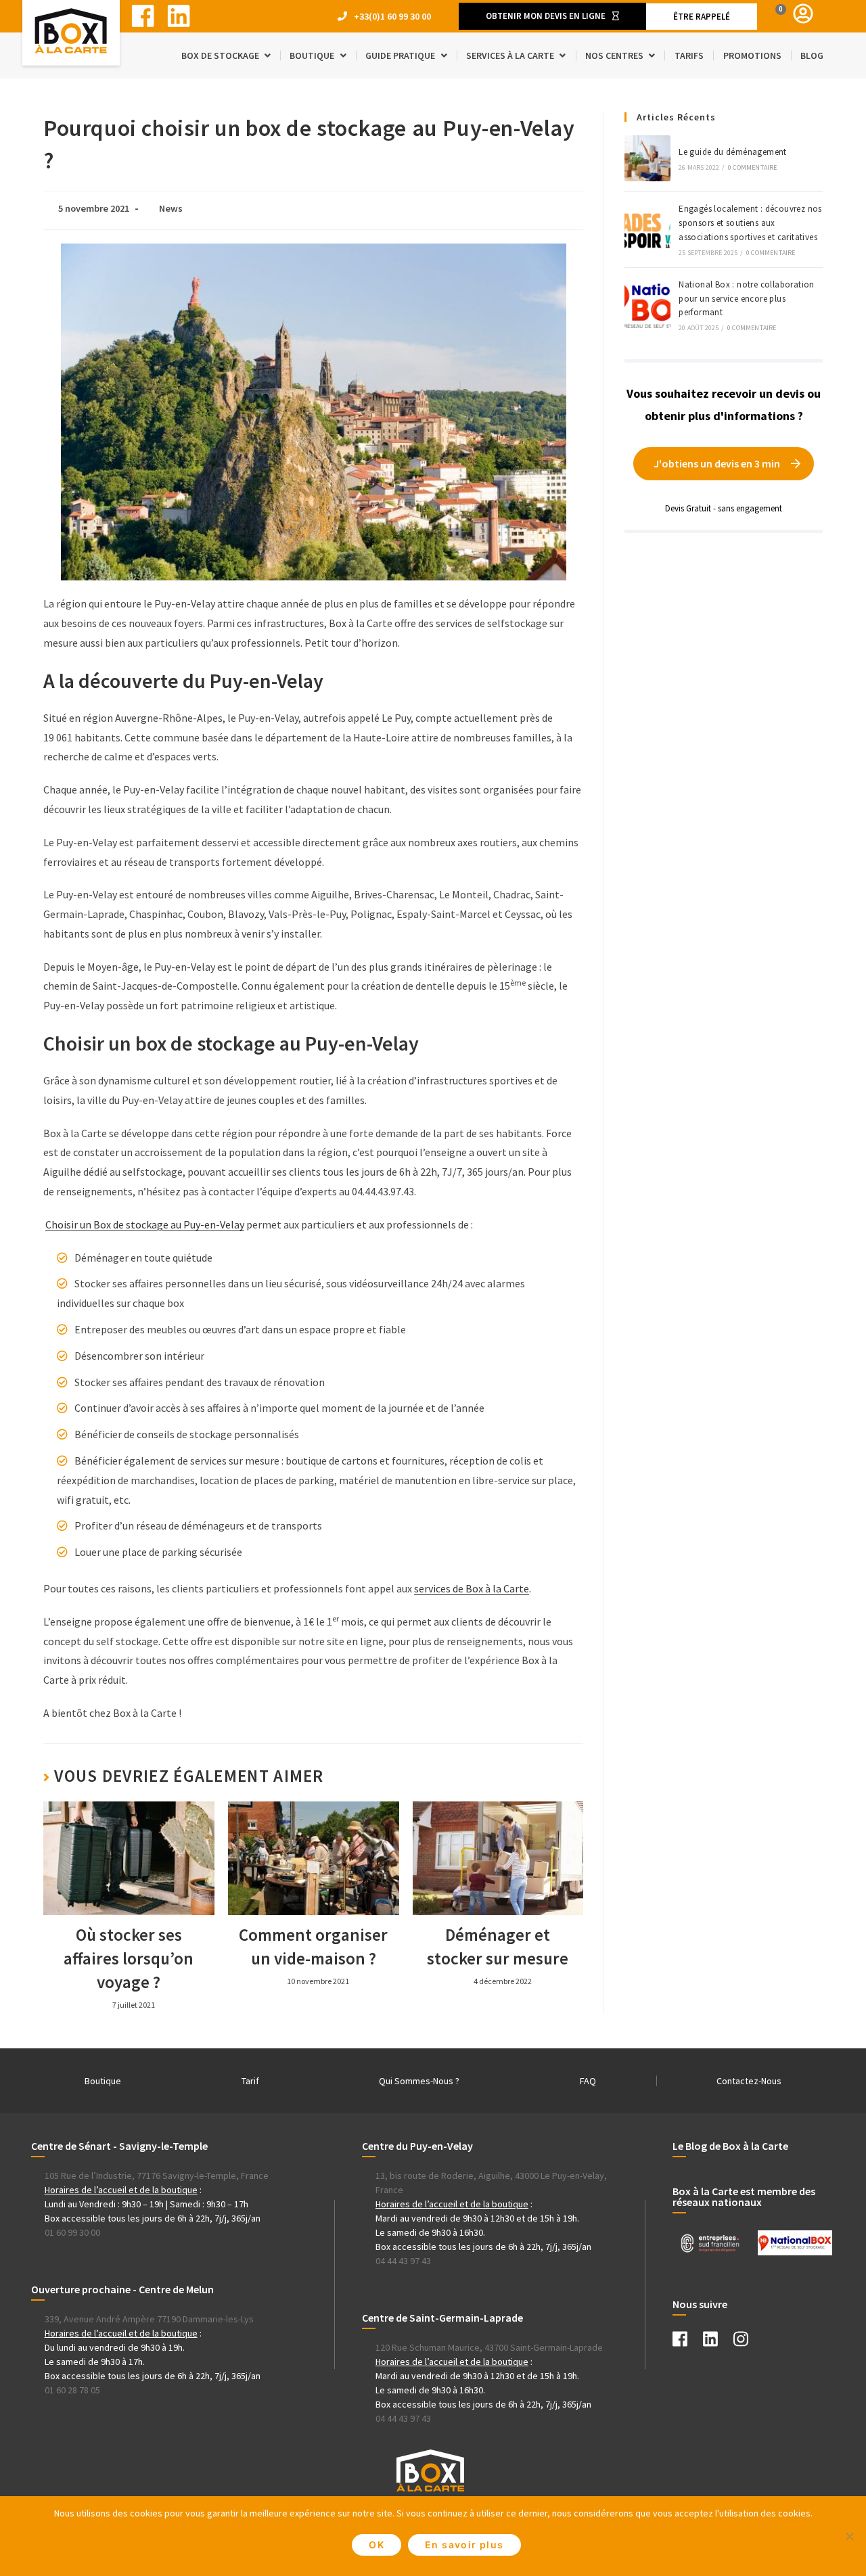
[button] (552, 16)
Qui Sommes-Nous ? (419, 2081)
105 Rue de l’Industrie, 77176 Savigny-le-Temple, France (157, 2176)
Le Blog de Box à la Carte (730, 2146)
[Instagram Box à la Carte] (748, 2342)
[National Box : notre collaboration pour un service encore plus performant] (647, 305)
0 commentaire (753, 167)
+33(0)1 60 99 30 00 (392, 16)
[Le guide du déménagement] (647, 158)
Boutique (103, 2081)
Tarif (250, 2081)
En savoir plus (464, 2545)
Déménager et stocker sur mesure (498, 1947)
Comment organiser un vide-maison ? (313, 1947)
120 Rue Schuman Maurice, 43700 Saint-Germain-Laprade (489, 2347)
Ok (377, 2545)
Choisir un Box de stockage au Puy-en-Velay (145, 1224)
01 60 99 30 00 (72, 2232)
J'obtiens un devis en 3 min (717, 463)
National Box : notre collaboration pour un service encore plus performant (747, 299)
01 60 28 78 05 (72, 2390)
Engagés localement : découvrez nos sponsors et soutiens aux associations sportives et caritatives (750, 223)
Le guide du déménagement (733, 152)
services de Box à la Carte (472, 1588)
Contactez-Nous (749, 2081)
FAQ (588, 2081)
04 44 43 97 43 (403, 2261)
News (171, 208)
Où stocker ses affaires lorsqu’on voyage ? (129, 1958)
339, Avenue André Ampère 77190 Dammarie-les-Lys (149, 2319)
